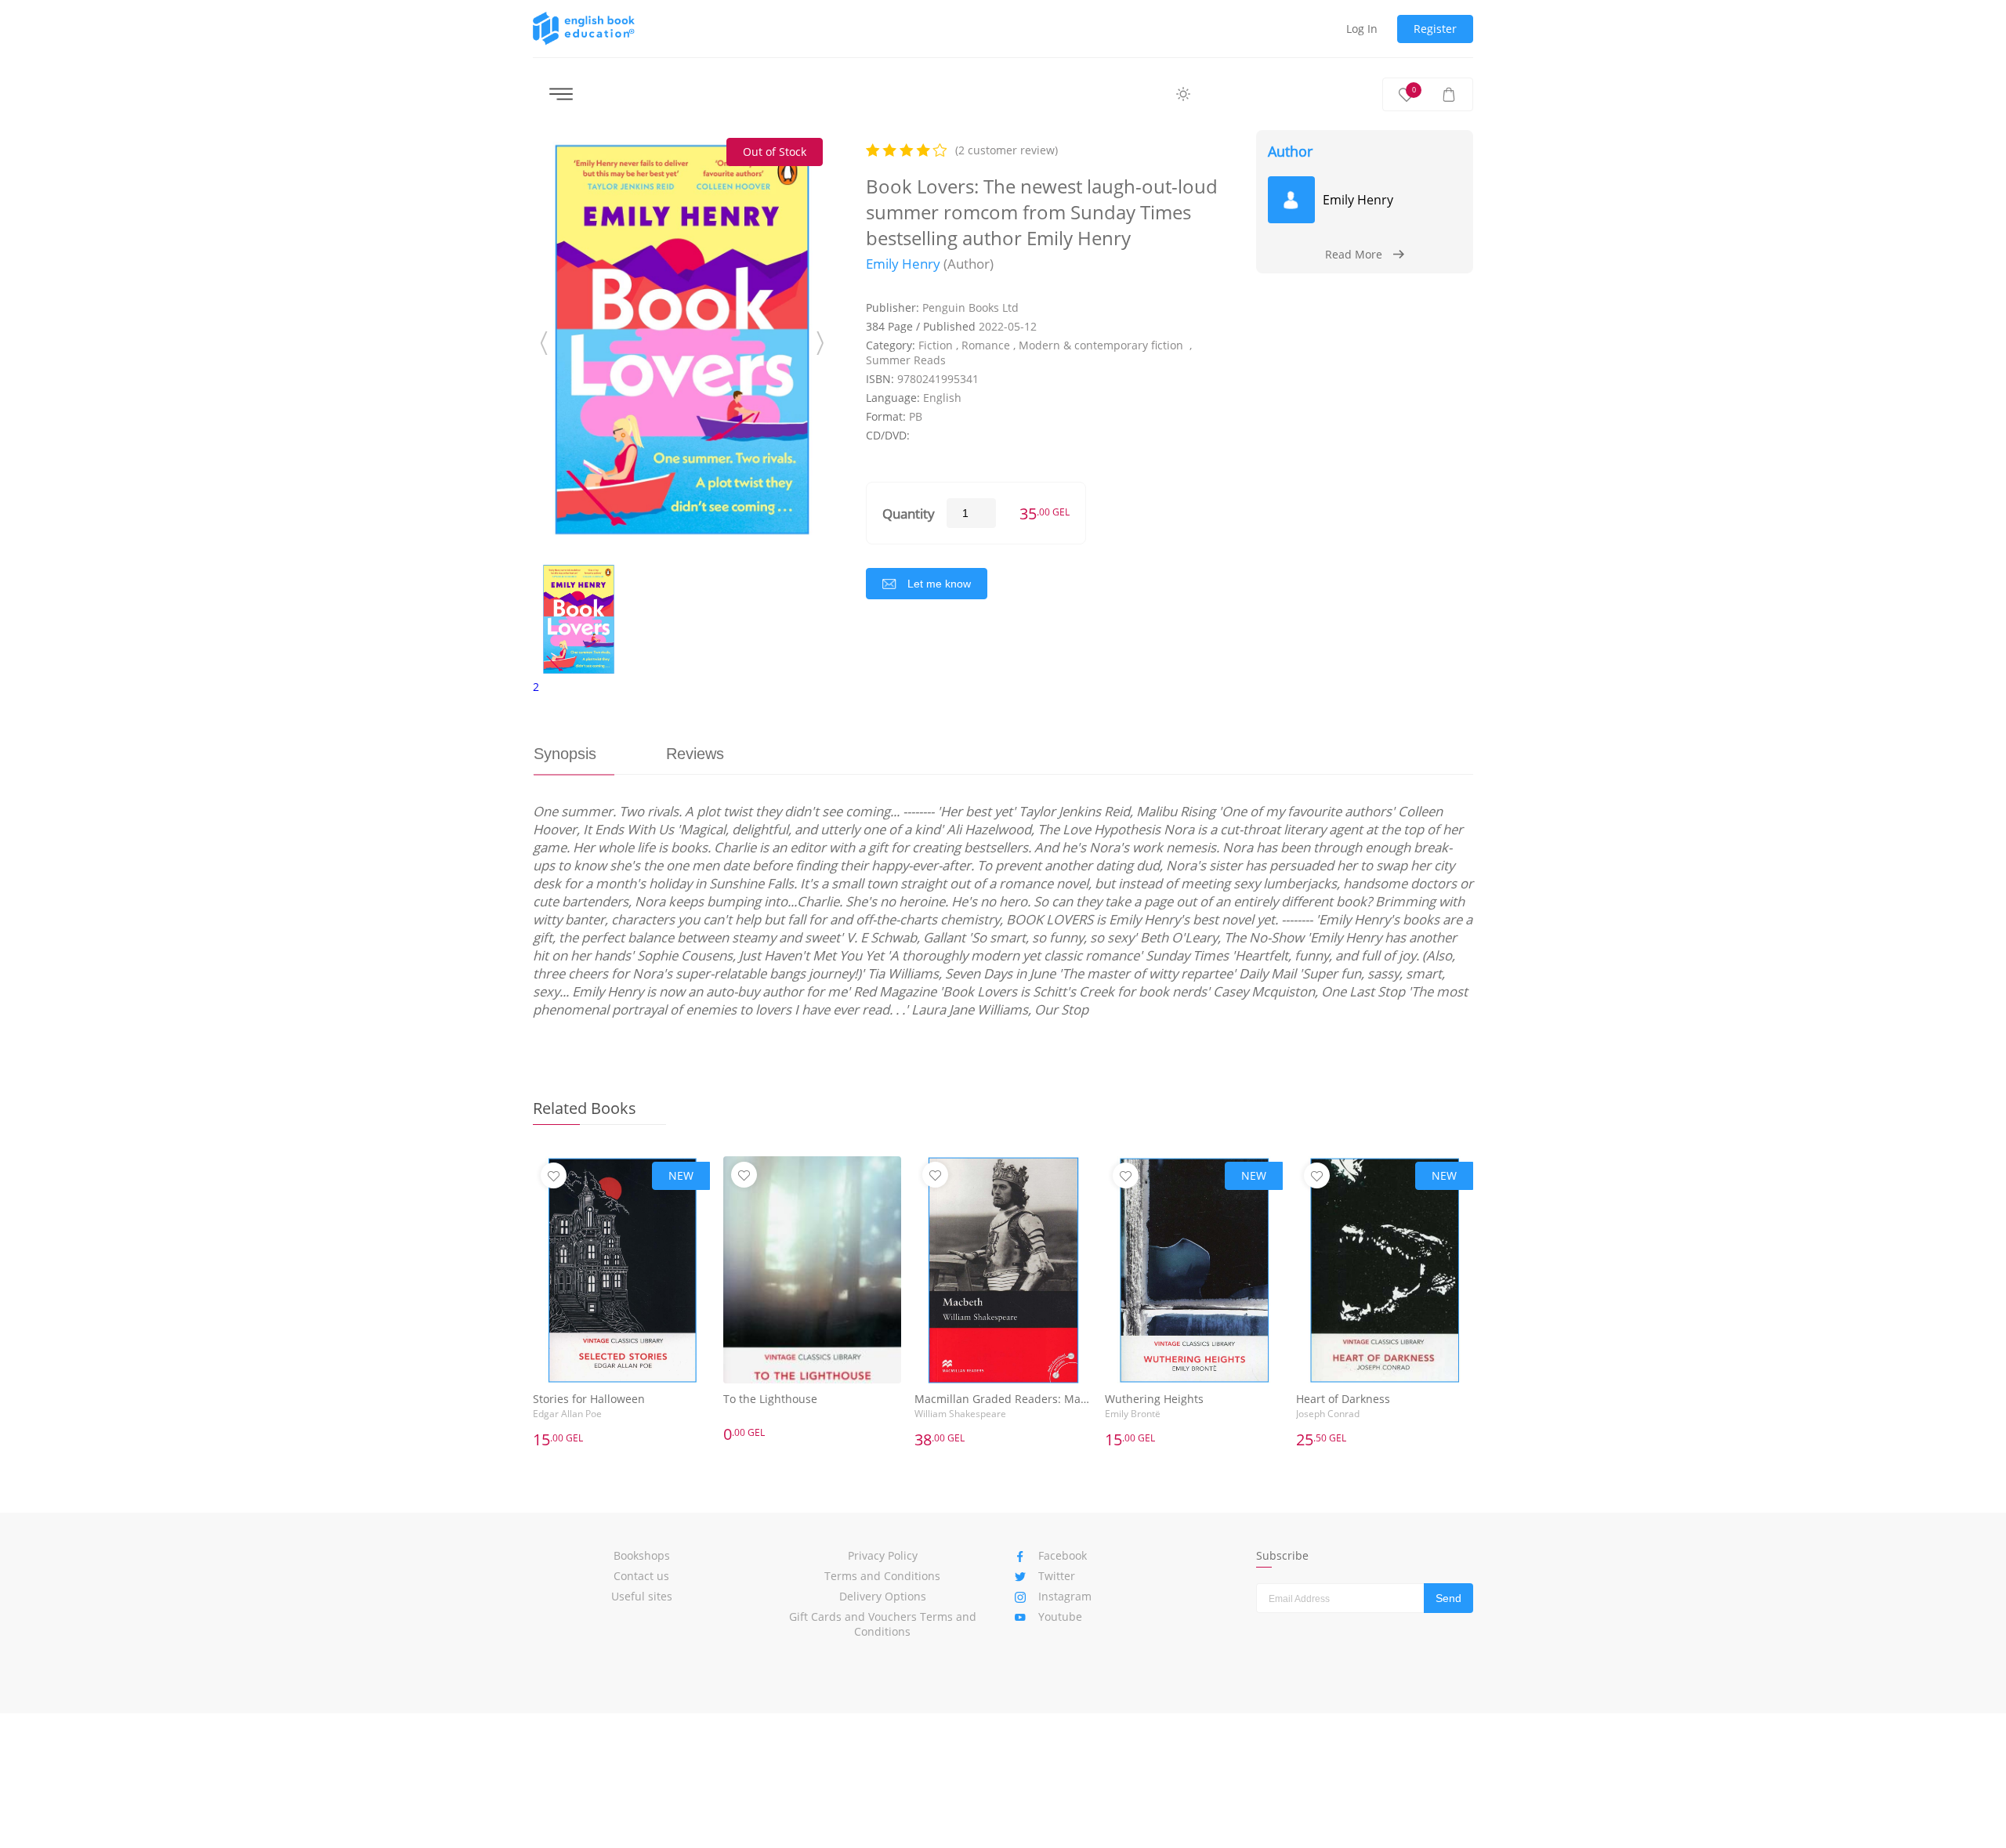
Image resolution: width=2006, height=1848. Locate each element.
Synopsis (565, 754)
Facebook (1063, 1555)
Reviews (695, 754)
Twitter (1057, 1576)
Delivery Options (883, 1596)
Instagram (1065, 1596)
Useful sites (642, 1596)
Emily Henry (903, 264)
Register (1435, 29)
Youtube (1060, 1617)
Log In (1362, 29)
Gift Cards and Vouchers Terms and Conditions (883, 1624)
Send (1448, 1598)
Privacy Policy (883, 1555)
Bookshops (642, 1555)
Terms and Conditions (882, 1576)
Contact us (641, 1576)
